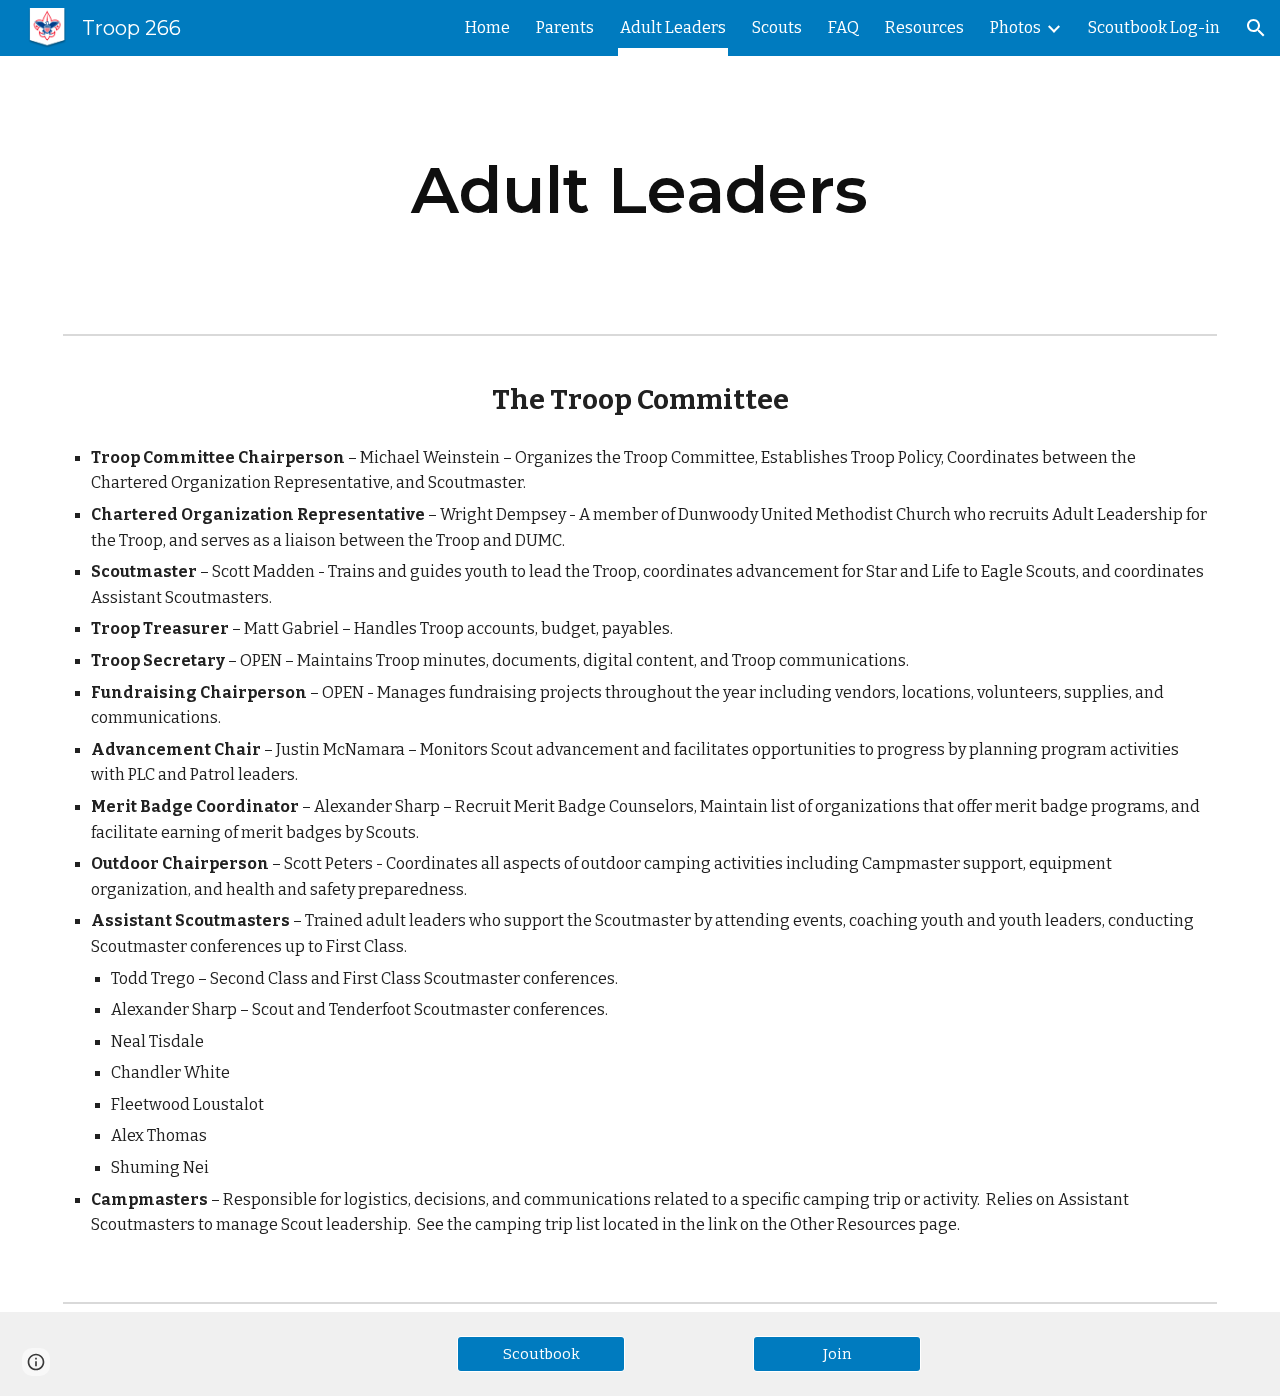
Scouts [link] (777, 27)
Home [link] (487, 27)
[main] (639, 191)
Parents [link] (565, 27)
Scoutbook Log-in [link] (1154, 27)
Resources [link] (924, 27)
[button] (1256, 28)
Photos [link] (1015, 27)
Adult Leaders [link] (673, 27)
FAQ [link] (843, 27)
